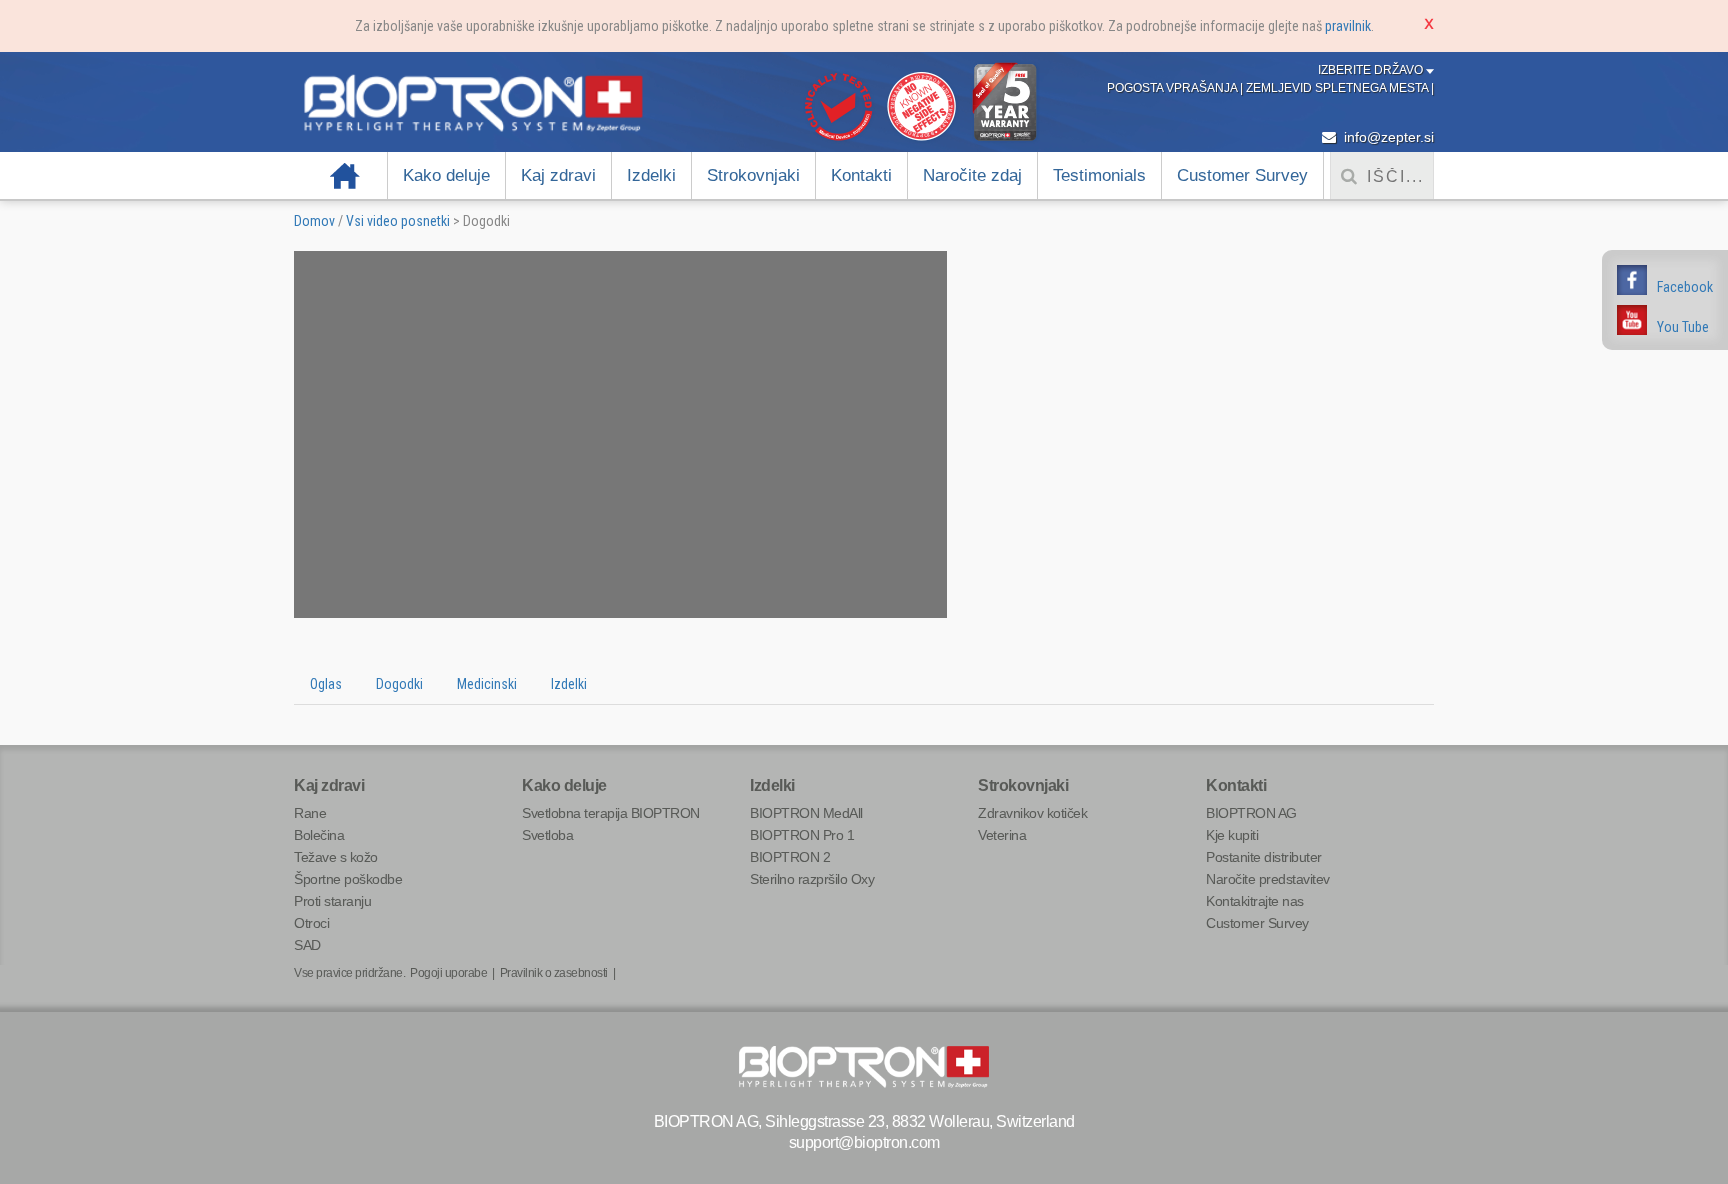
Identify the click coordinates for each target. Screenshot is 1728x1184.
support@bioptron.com (864, 1142)
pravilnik (1348, 26)
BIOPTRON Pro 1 (802, 835)
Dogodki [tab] (399, 684)
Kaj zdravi (558, 175)
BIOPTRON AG (1251, 813)
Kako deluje (446, 175)
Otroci (311, 923)
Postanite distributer (1264, 857)
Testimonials (1099, 175)
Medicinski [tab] (487, 684)
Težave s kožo (336, 857)
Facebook (1685, 287)
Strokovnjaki (753, 175)
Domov (345, 175)
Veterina (1002, 835)
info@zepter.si (1387, 137)
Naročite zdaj (972, 175)
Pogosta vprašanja (1173, 88)
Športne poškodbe (348, 879)
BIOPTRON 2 (790, 857)
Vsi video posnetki (398, 221)
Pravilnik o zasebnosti (554, 973)
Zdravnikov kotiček (1032, 813)
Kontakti (861, 175)
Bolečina (319, 835)
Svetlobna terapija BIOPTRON (611, 813)
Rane (310, 813)
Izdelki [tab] (569, 684)
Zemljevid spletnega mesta (1338, 88)
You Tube (1683, 327)
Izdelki (651, 175)
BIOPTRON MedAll (806, 813)
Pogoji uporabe (448, 973)
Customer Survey (1242, 175)
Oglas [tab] (326, 684)
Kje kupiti (1232, 835)
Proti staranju (332, 901)
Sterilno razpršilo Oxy (812, 879)
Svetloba (547, 835)
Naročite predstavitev (1268, 879)
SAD (307, 945)
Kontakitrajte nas (1255, 901)
